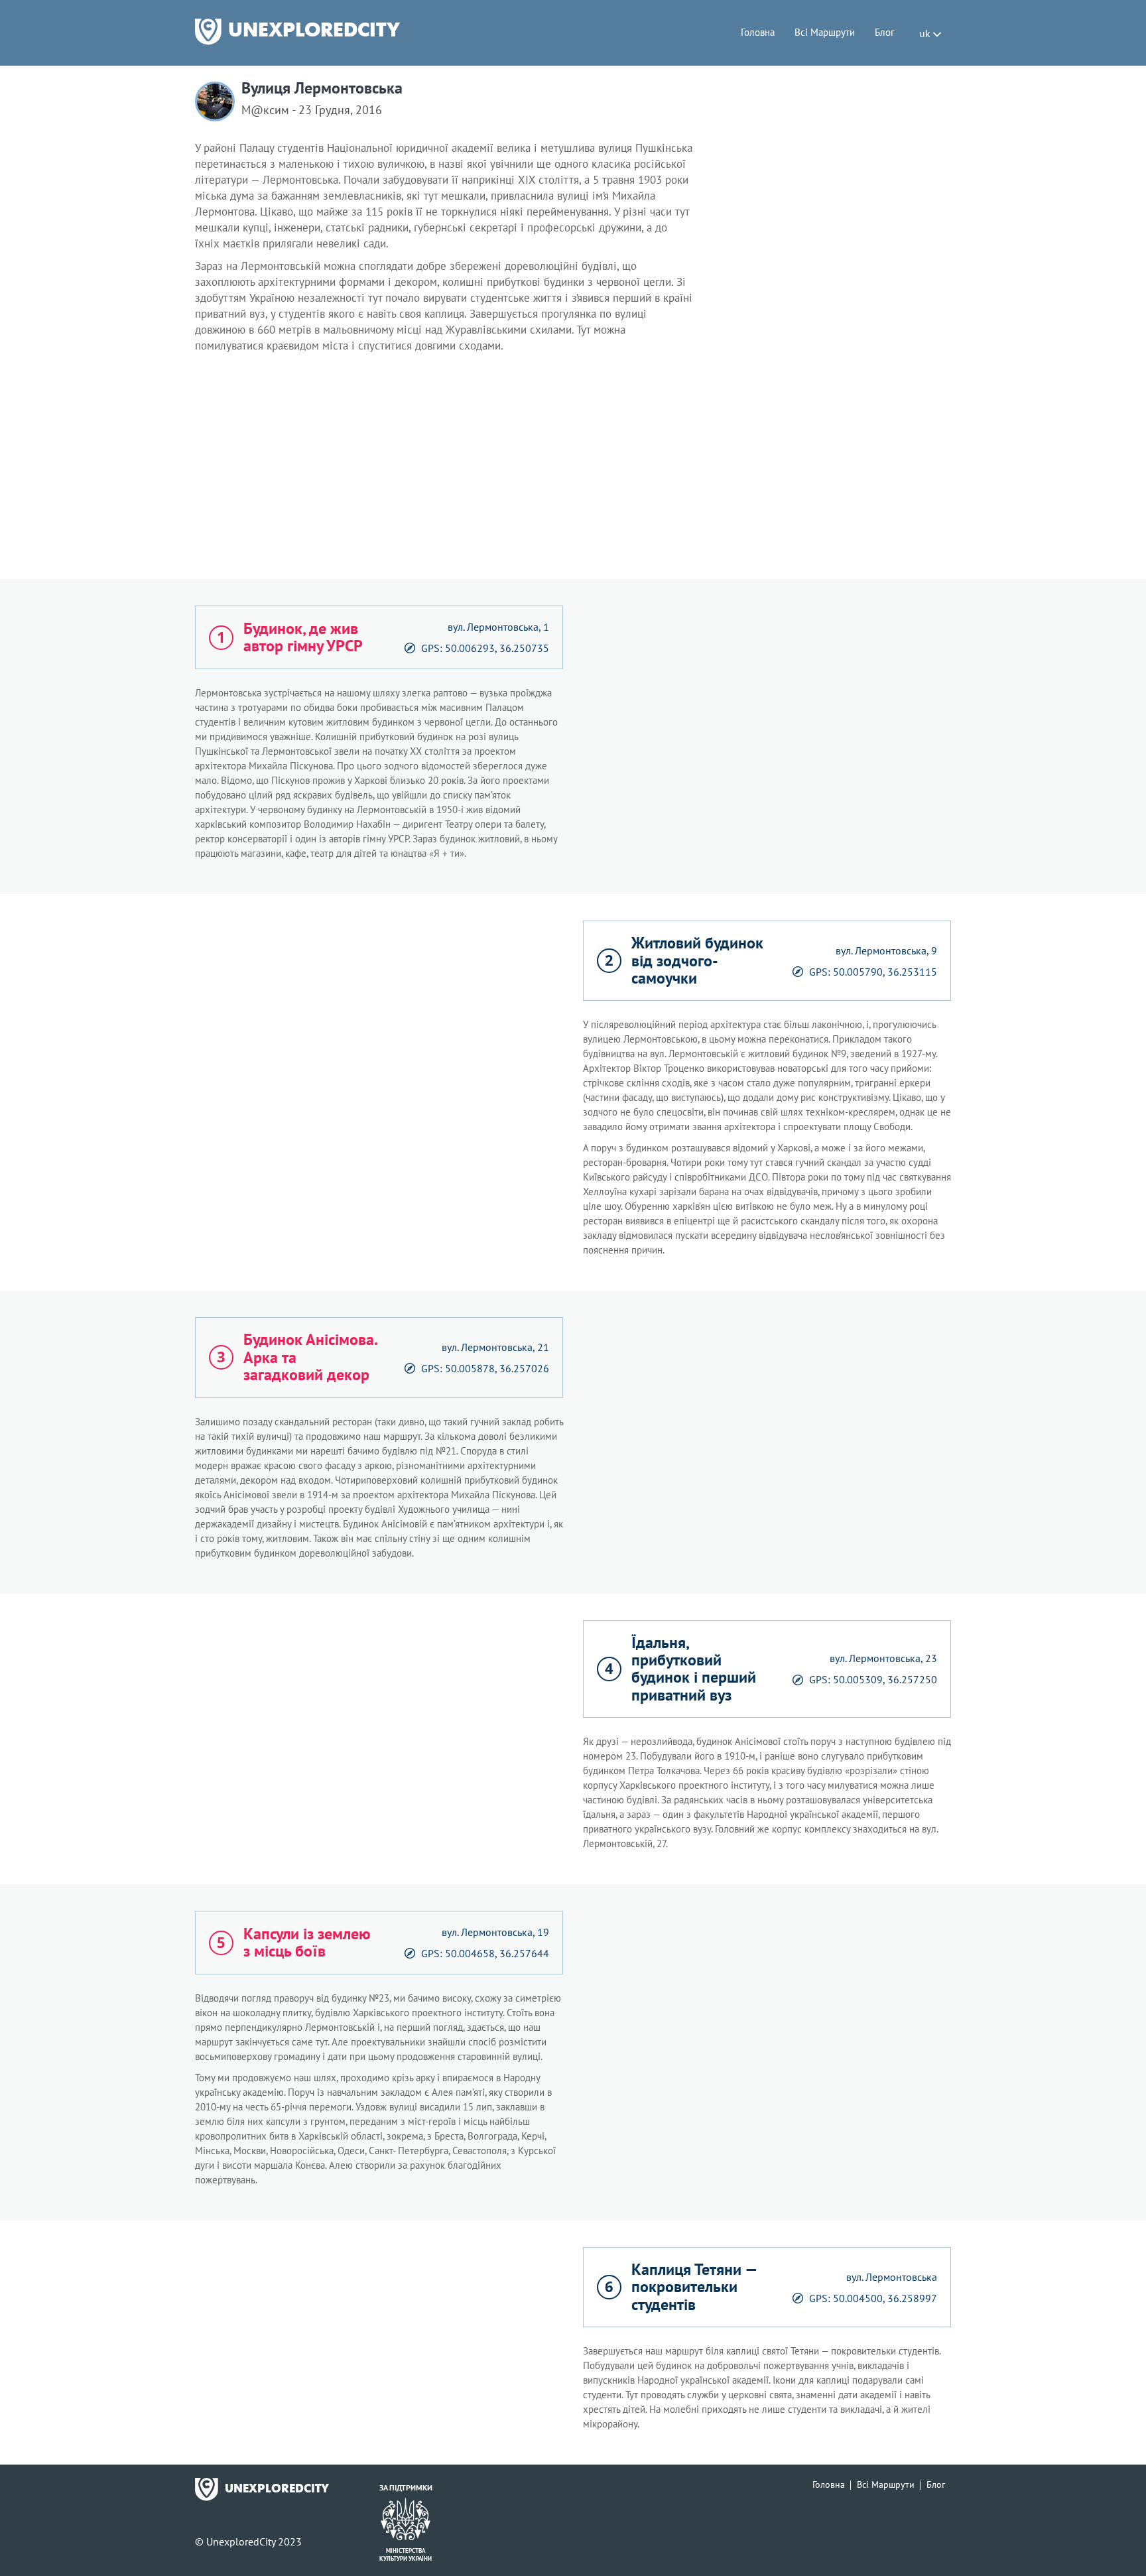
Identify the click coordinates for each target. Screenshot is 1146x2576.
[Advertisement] (573, 470)
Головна (758, 32)
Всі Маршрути (825, 32)
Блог (885, 32)
